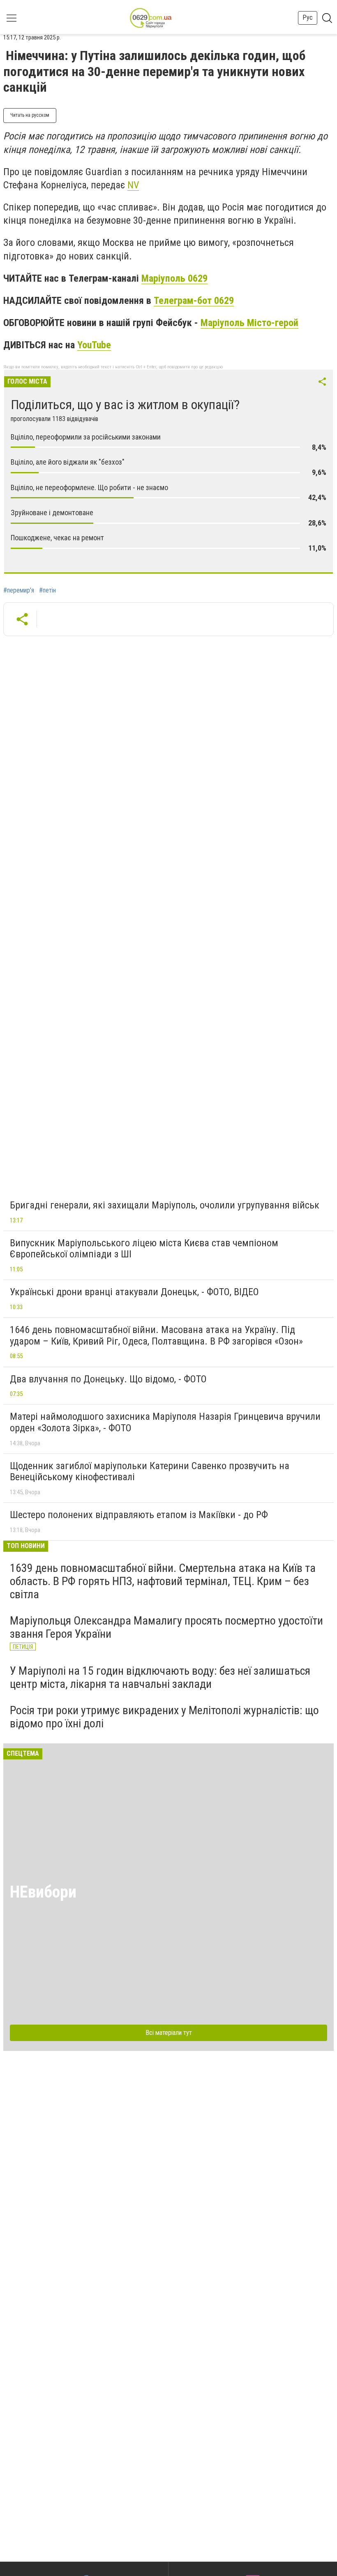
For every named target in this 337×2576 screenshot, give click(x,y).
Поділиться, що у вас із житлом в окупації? (125, 405)
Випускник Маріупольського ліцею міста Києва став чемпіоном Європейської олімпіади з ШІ (144, 1249)
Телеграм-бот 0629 (194, 301)
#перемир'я (19, 590)
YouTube (94, 345)
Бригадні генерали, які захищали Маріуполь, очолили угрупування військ (165, 1205)
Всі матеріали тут (169, 2033)
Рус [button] (308, 17)
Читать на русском (30, 115)
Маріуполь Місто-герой (249, 323)
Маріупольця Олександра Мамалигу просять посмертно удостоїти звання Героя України (166, 1627)
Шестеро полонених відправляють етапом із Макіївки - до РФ (139, 1515)
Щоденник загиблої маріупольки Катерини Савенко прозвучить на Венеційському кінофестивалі (150, 1472)
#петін (47, 590)
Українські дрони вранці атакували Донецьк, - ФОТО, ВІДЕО (134, 1292)
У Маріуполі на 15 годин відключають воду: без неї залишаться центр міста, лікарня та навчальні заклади (160, 1677)
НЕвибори (43, 1892)
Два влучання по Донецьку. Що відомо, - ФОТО (108, 1379)
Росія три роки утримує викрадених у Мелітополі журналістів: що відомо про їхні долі (164, 1717)
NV (133, 185)
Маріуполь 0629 (174, 278)
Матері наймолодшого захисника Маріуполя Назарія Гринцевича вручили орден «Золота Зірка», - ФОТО (165, 1422)
